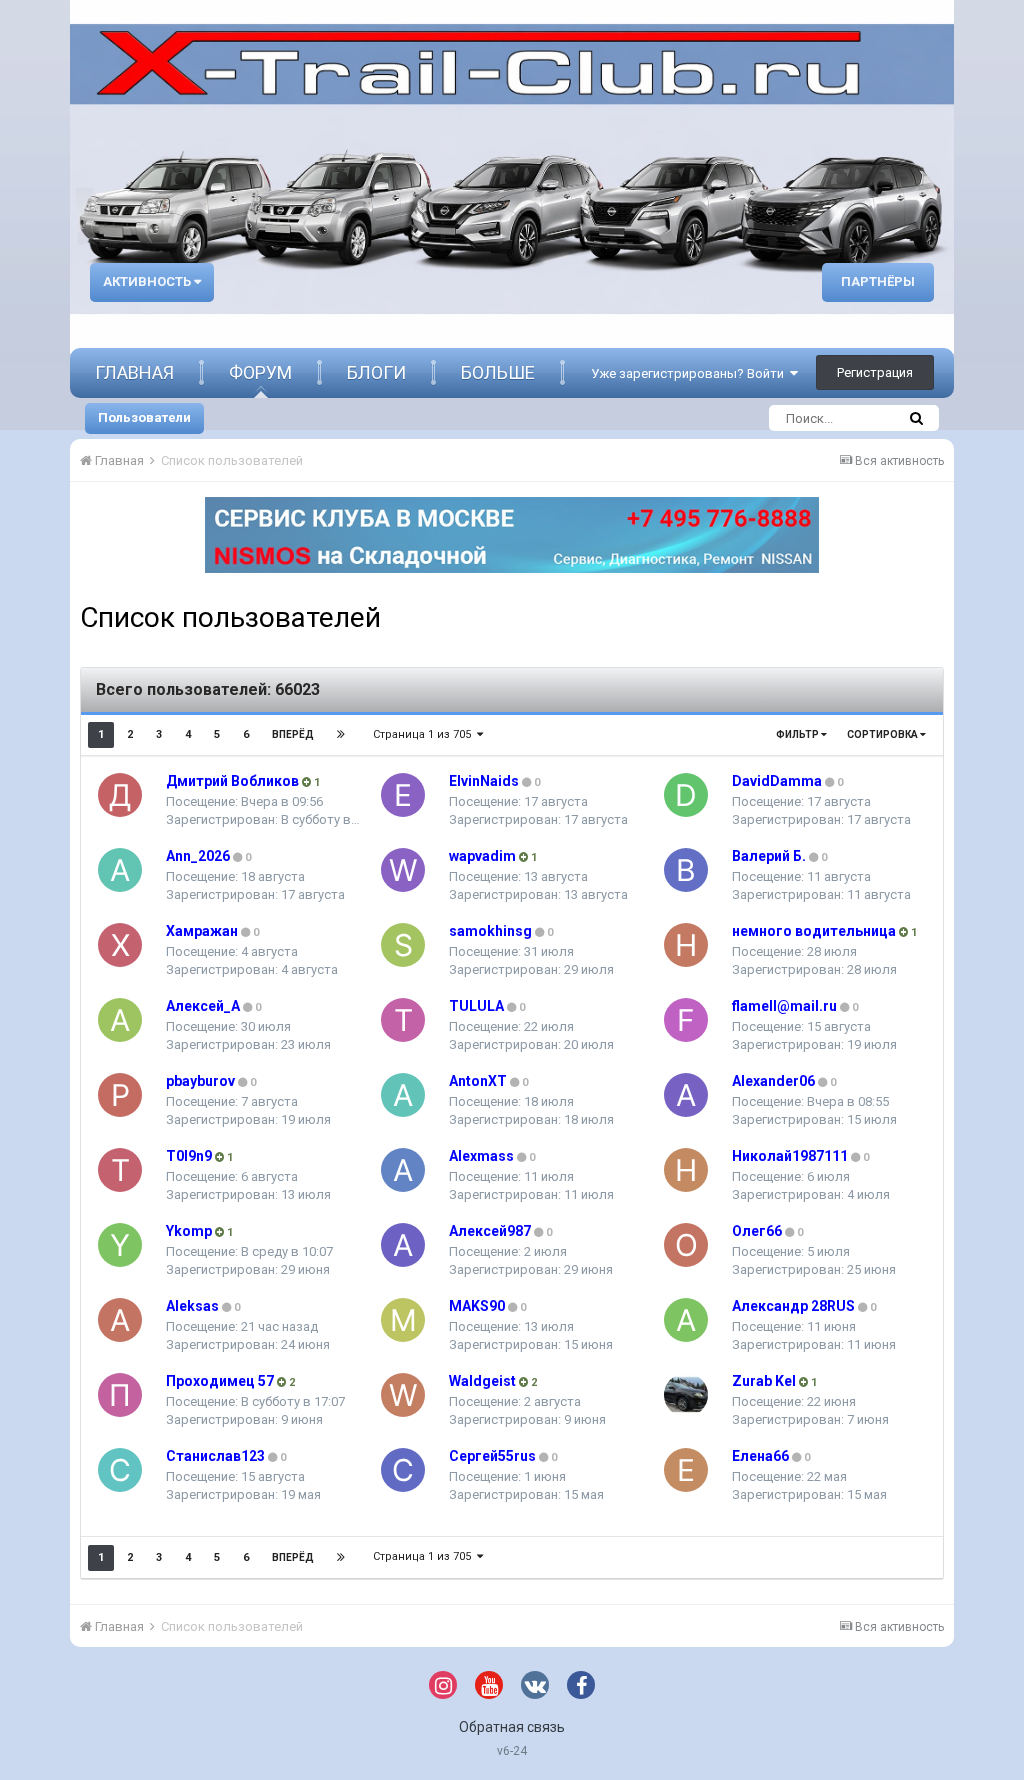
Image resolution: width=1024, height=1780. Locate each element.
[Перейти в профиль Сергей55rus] (403, 1470)
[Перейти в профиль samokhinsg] (403, 945)
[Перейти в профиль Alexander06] (686, 1095)
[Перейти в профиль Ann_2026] (120, 870)
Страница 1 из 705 (425, 734)
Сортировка (883, 734)
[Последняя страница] (341, 735)
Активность (148, 281)
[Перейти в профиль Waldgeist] (403, 1395)
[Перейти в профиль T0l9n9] (120, 1170)
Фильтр (798, 734)
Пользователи (144, 417)
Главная (134, 372)
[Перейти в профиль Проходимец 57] (120, 1395)
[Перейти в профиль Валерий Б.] (686, 870)
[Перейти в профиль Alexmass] (403, 1170)
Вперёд (293, 734)
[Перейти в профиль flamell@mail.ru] (686, 1020)
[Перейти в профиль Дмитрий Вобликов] (120, 795)
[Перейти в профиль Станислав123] (120, 1470)
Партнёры (878, 281)
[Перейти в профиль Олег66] (686, 1245)
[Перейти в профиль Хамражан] (120, 945)
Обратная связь (512, 1727)
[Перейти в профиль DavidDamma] (686, 795)
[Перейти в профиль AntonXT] (403, 1095)
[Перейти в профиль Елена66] (686, 1470)
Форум (260, 372)
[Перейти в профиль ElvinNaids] (403, 795)
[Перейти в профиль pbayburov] (120, 1095)
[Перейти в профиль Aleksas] (120, 1320)
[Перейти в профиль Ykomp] (120, 1245)
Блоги (376, 372)
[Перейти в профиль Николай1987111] (686, 1170)
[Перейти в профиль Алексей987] (403, 1245)
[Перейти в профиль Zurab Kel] (686, 1395)
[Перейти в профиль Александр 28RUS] (686, 1320)
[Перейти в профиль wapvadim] (403, 870)
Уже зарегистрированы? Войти (690, 373)
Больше (498, 372)
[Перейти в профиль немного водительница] (686, 945)
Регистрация (875, 372)
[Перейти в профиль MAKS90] (403, 1320)
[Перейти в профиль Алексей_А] (120, 1020)
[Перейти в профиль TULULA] (403, 1020)
